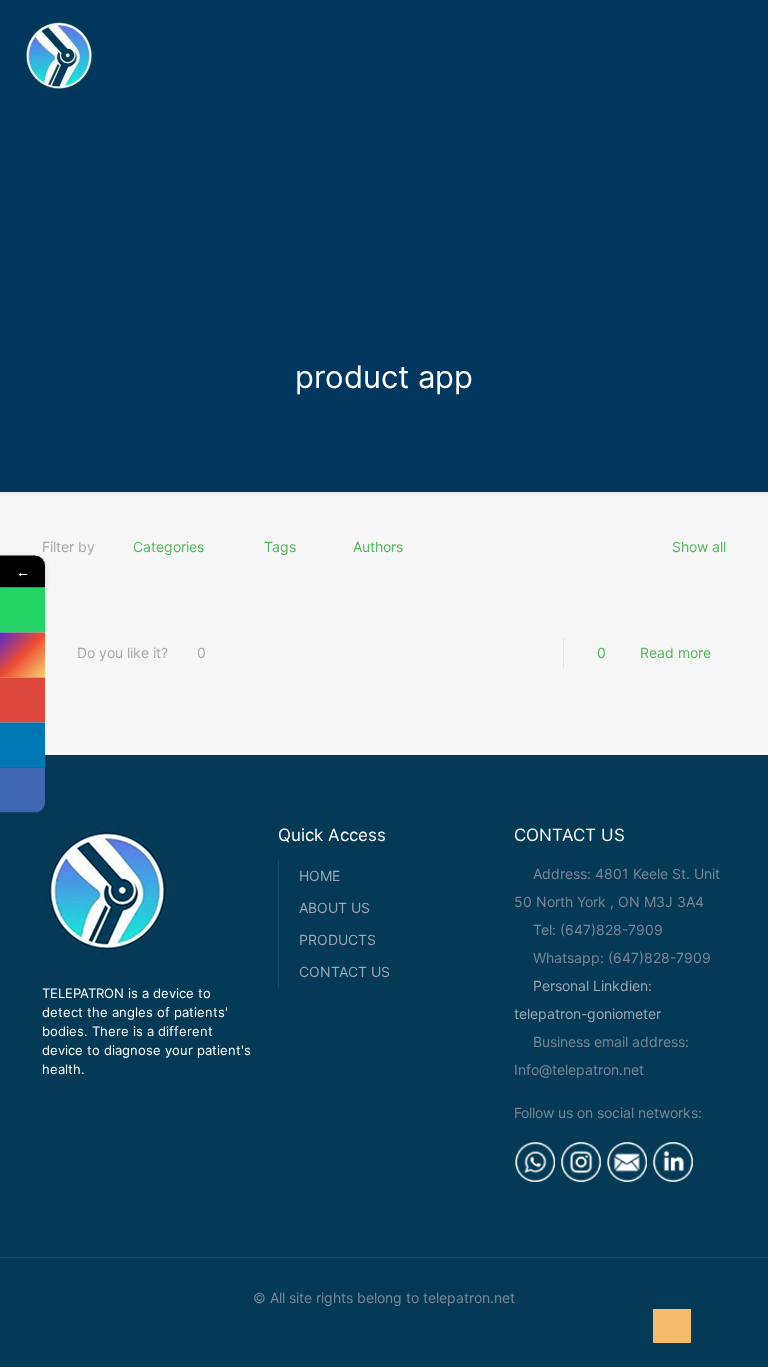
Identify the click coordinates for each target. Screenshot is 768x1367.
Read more (675, 652)
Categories (168, 546)
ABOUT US (334, 907)
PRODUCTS (337, 939)
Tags (280, 546)
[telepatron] (59, 55)
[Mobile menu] (736, 55)
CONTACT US (344, 971)
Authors (378, 546)
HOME (319, 875)
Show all (699, 546)
